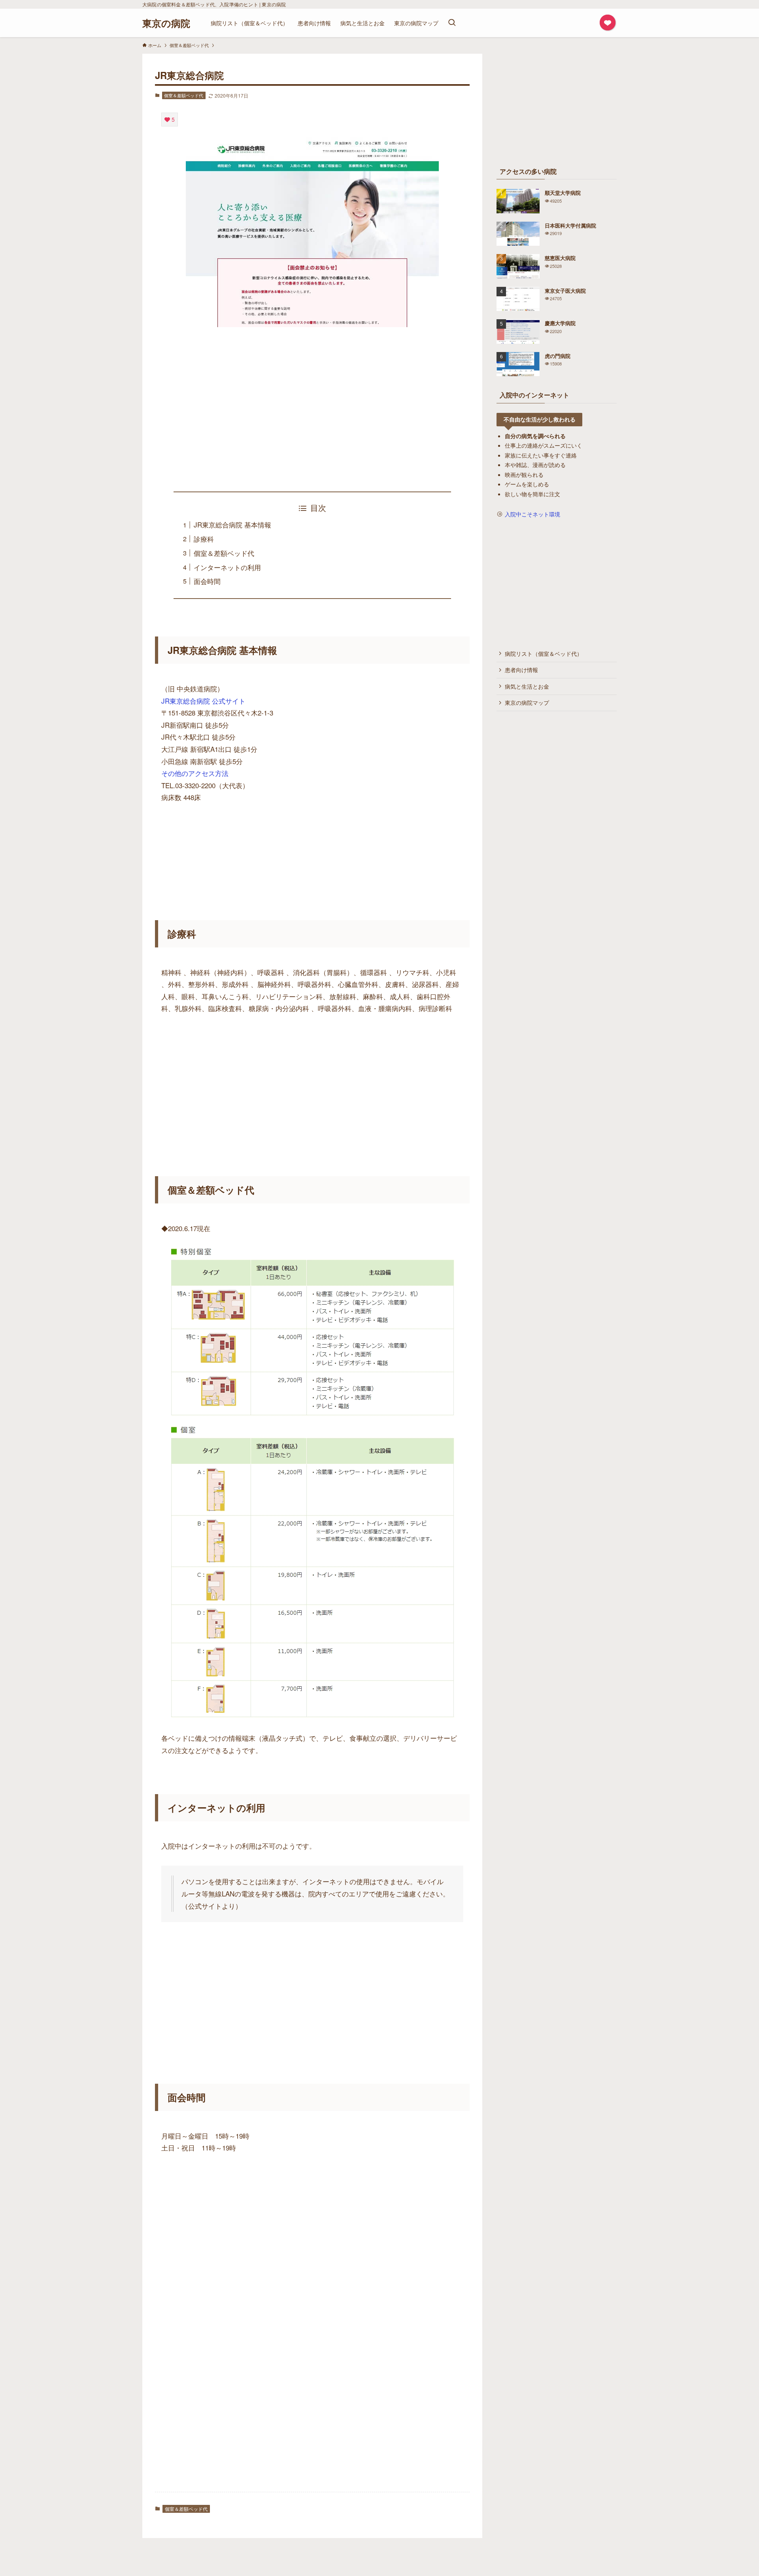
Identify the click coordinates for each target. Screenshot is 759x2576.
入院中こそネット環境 (532, 514)
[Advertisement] (312, 409)
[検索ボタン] (452, 23)
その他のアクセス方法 (195, 773)
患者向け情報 (521, 670)
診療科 (204, 539)
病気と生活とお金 (527, 686)
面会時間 (207, 581)
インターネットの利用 (227, 567)
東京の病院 (166, 23)
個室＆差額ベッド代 (184, 95)
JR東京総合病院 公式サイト (203, 701)
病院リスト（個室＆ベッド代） (544, 653)
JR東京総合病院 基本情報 (232, 524)
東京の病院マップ (527, 702)
